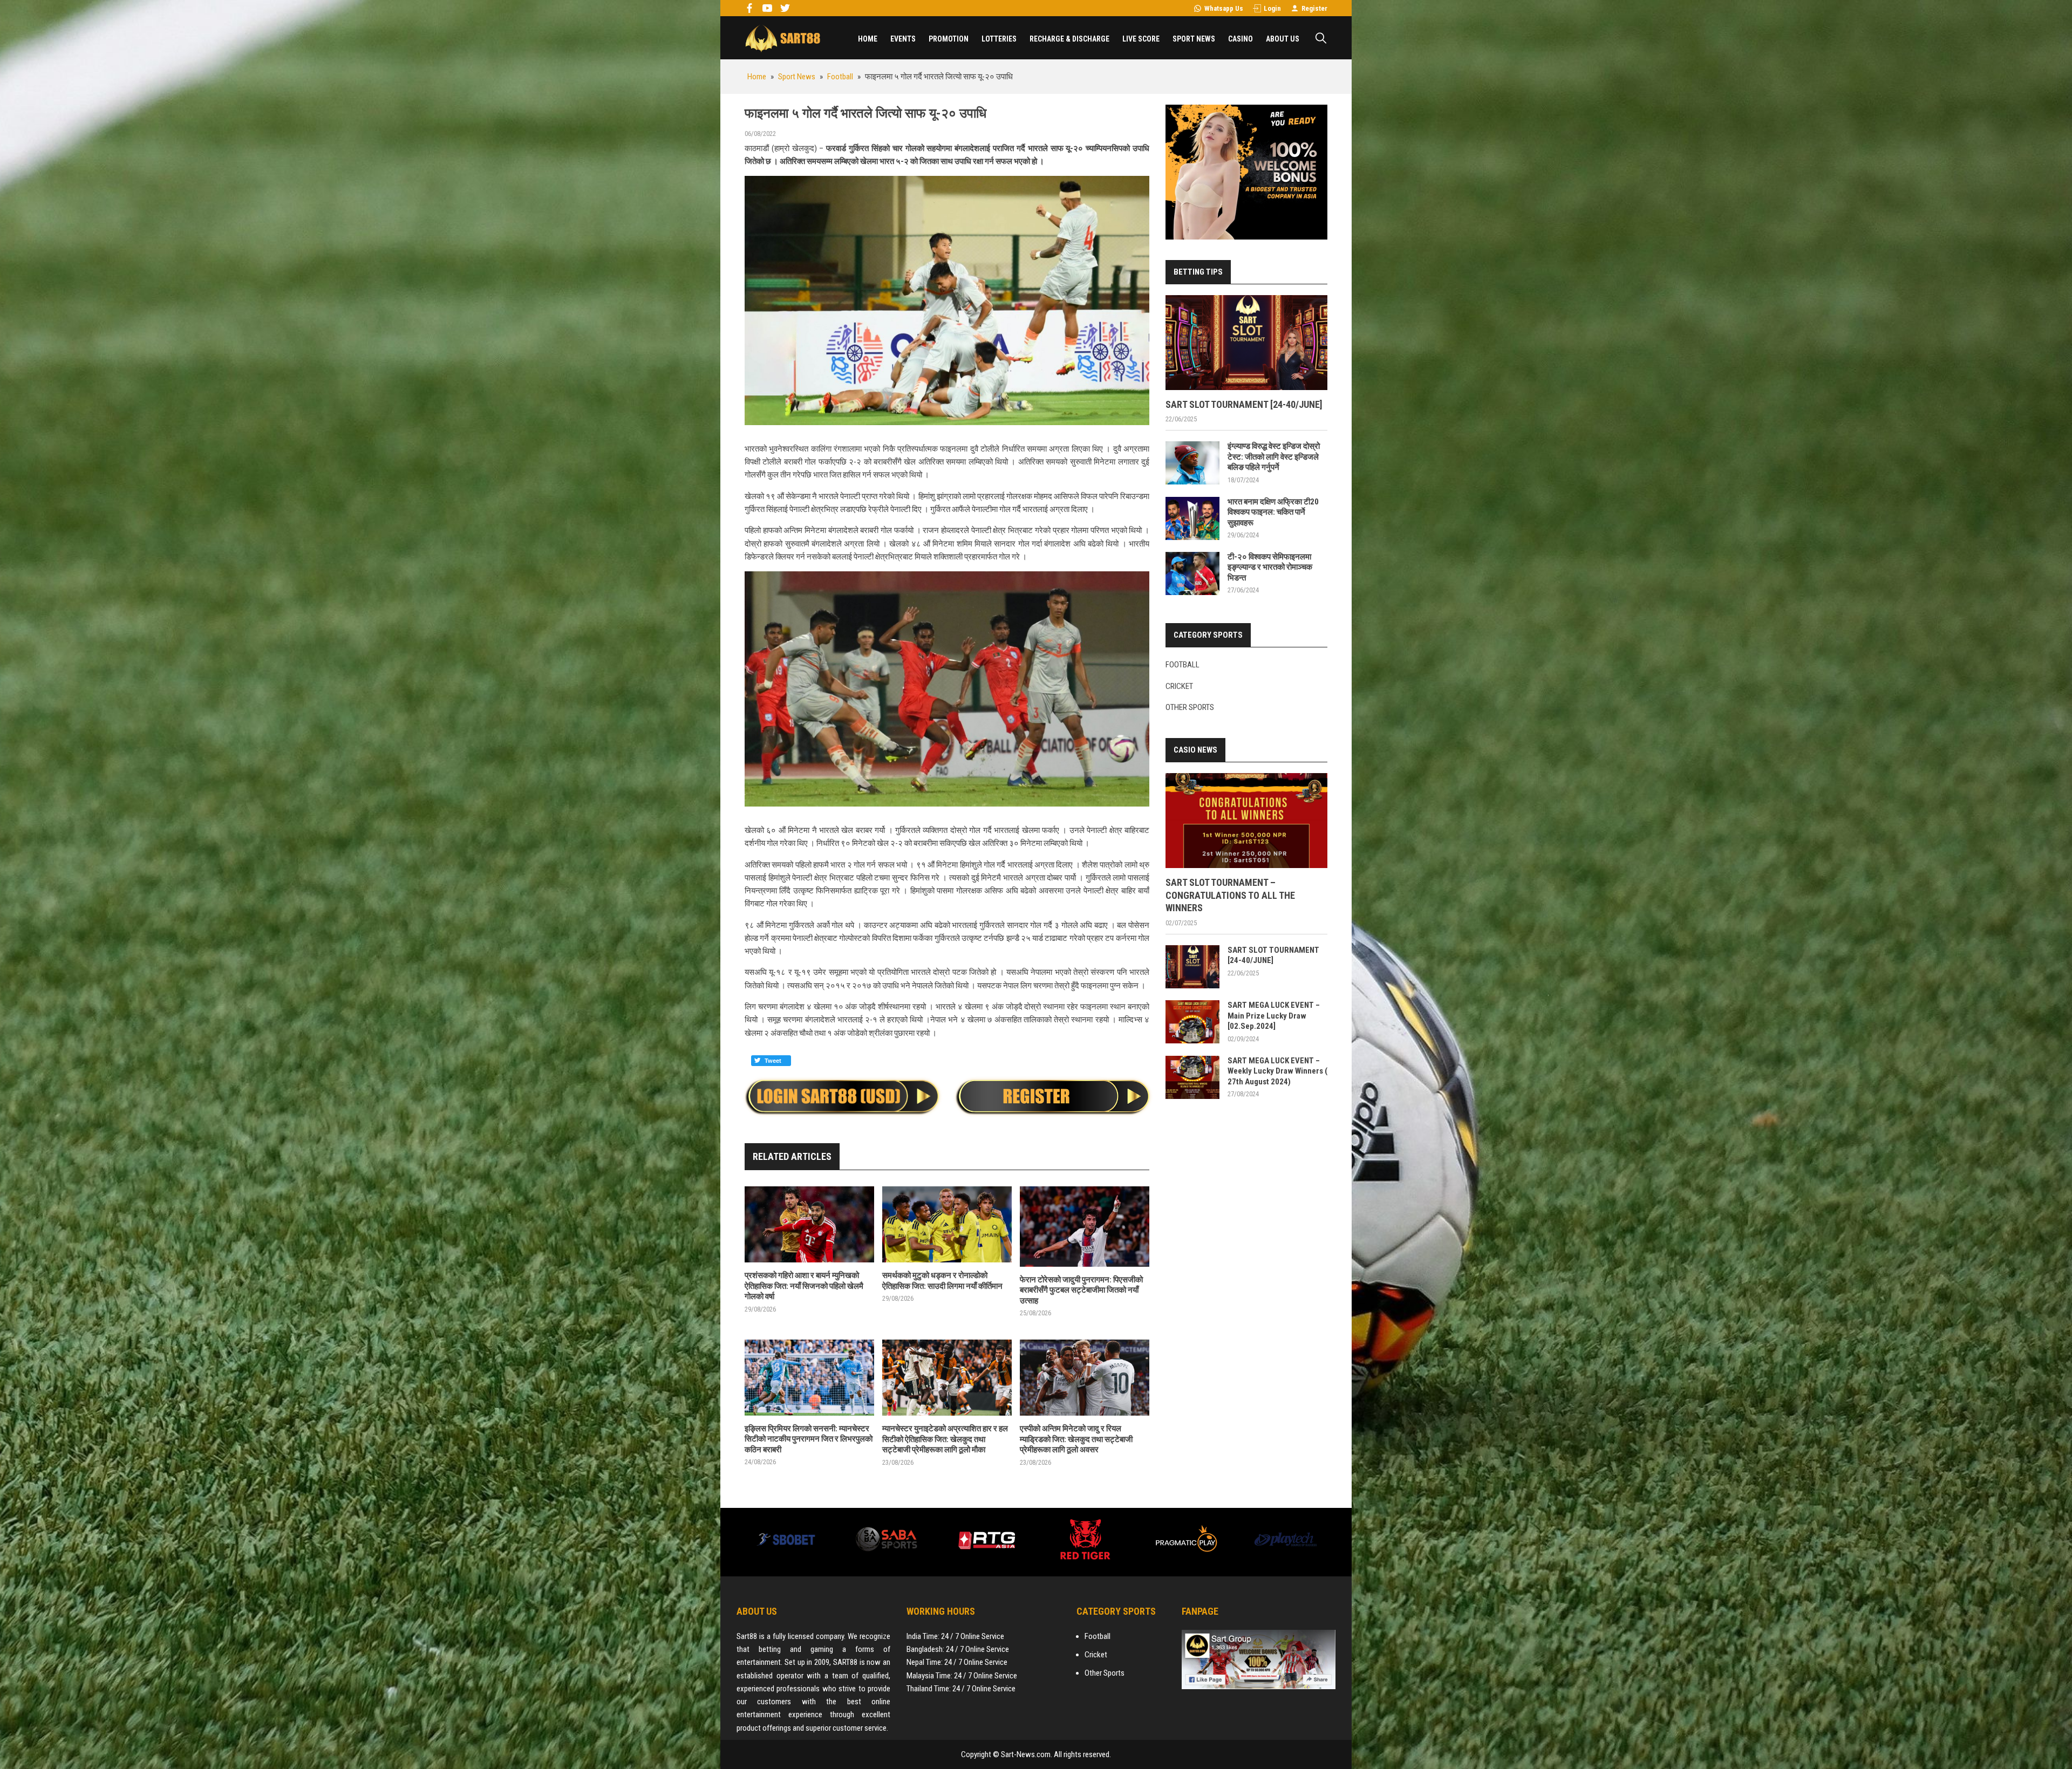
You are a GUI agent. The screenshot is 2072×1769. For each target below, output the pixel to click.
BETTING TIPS (1198, 272)
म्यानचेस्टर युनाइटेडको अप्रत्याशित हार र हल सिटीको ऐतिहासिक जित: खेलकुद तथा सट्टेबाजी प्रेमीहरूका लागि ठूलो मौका (945, 1439)
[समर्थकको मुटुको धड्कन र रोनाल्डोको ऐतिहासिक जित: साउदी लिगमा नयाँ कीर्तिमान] (947, 1224)
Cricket (1179, 686)
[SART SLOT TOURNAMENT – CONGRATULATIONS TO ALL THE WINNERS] (1246, 821)
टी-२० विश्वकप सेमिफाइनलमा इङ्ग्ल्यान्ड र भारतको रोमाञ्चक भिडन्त (1270, 567)
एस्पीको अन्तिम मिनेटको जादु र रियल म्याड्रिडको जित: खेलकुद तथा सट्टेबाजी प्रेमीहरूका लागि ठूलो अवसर (1076, 1439)
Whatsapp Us (1224, 8)
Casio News (1195, 750)
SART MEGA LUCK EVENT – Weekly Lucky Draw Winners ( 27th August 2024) (1277, 1071)
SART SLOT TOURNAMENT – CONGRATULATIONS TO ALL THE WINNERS (1230, 895)
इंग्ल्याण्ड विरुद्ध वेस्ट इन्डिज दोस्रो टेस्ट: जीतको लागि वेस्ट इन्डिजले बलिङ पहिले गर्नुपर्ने (1274, 457)
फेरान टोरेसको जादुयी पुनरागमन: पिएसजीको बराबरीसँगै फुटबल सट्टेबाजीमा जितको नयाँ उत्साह (1081, 1290)
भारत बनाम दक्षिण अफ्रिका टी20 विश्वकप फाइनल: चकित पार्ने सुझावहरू (1273, 512)
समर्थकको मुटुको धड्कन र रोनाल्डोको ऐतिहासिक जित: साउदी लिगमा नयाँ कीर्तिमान (942, 1281)
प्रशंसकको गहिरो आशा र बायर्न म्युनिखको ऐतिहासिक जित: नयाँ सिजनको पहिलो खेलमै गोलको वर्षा (804, 1286)
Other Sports (1190, 707)
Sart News (782, 38)
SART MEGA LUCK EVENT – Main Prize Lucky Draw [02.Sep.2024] (1274, 1016)
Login (1272, 8)
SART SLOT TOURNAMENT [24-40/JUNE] (1244, 404)
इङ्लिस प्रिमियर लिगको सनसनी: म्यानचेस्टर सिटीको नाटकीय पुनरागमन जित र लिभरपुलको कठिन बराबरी (809, 1439)
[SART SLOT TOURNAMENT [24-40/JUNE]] (1246, 343)
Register (1314, 8)
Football (1182, 665)
